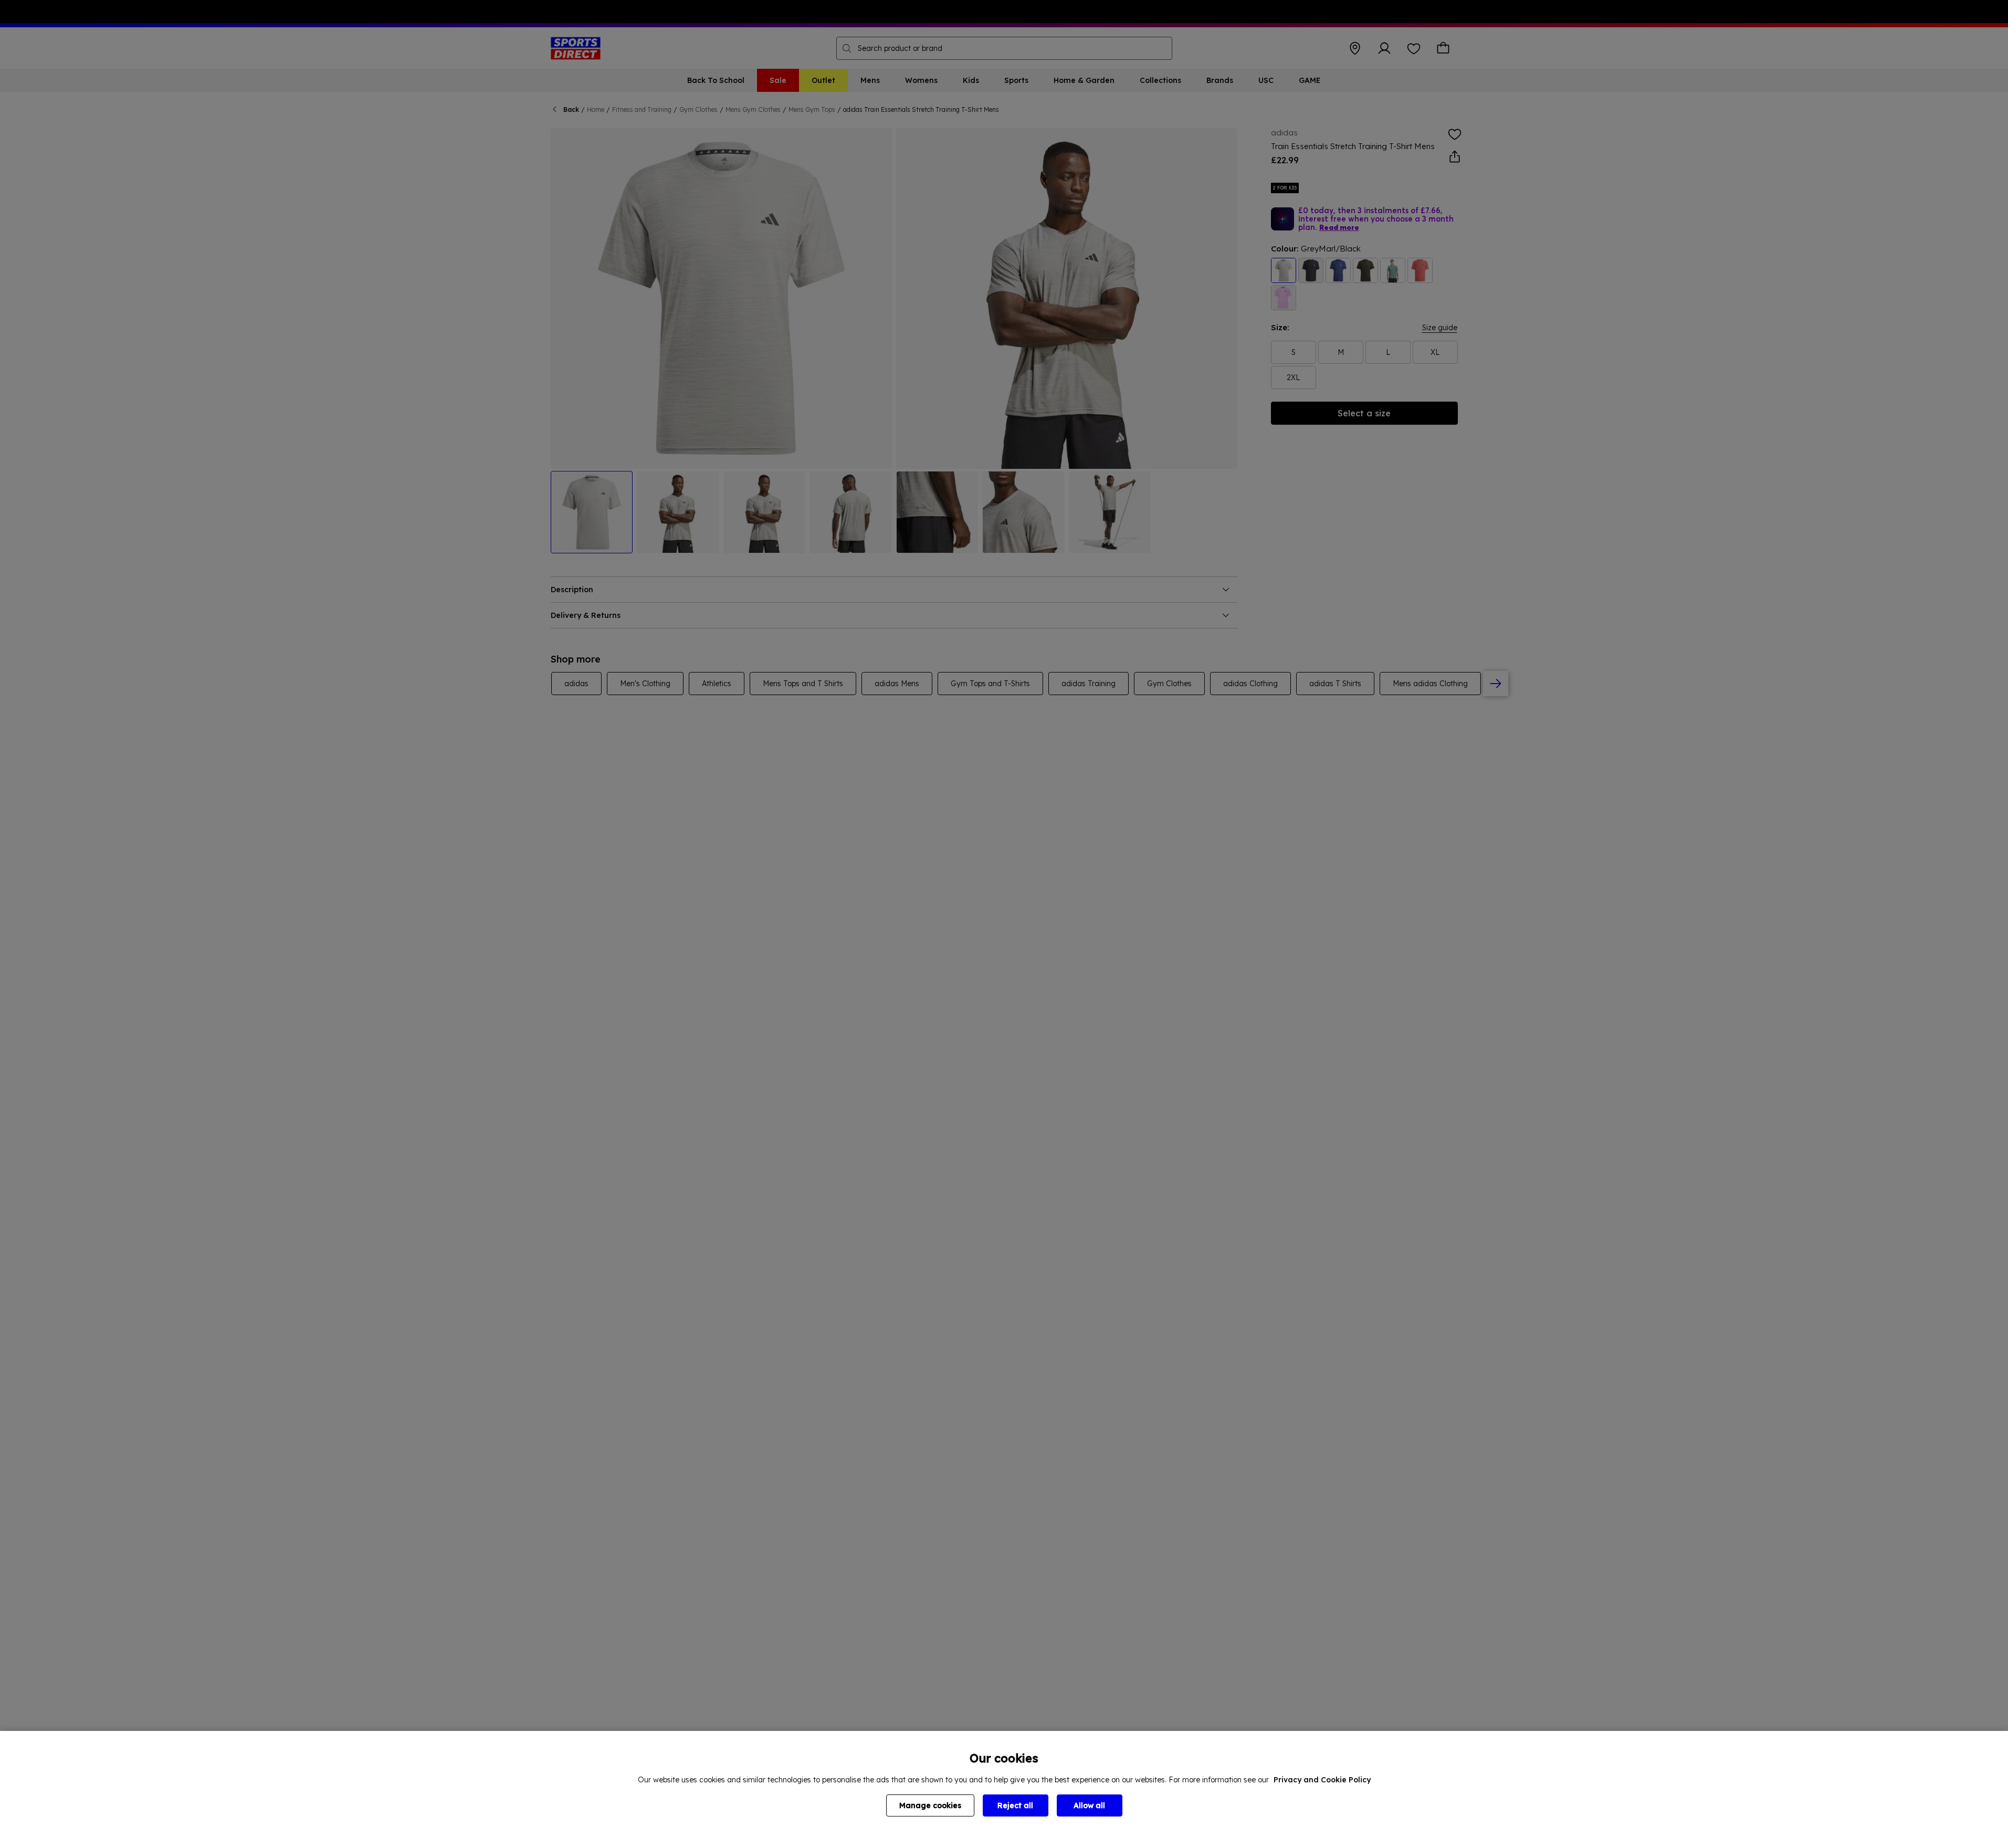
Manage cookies (930, 1805)
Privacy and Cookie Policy (1322, 1780)
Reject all (1015, 1805)
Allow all (1089, 1805)
